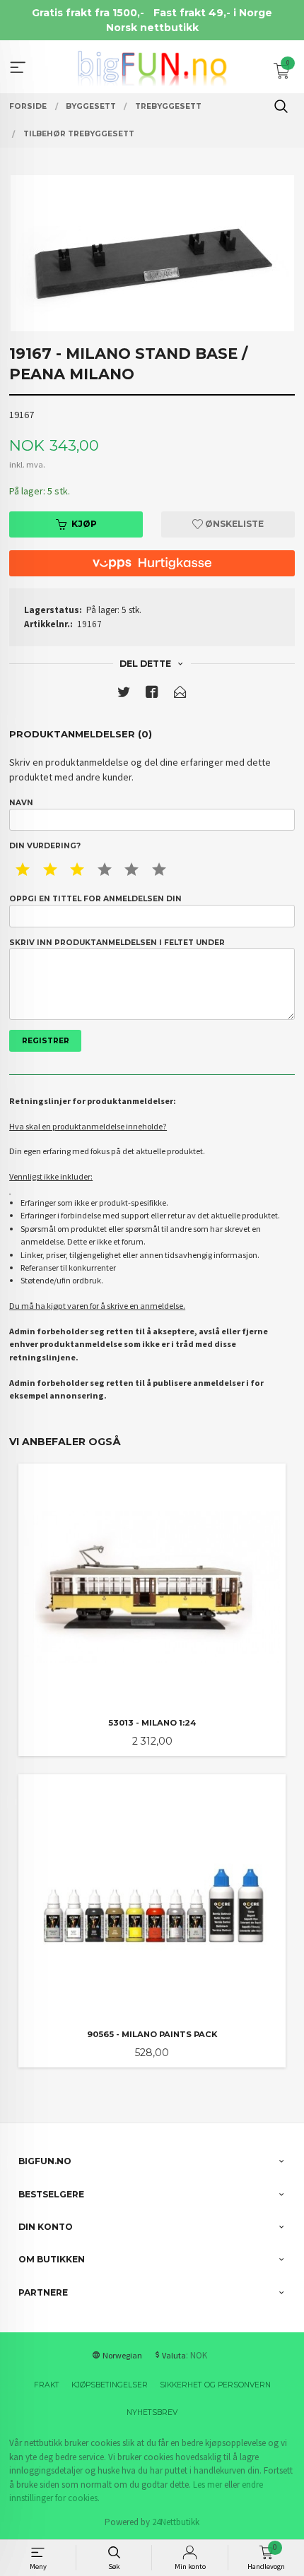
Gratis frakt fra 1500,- (88, 13)
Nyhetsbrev (152, 2412)
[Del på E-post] (180, 695)
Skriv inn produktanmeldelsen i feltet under (117, 943)
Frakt (47, 2385)
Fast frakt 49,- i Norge (213, 13)
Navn (21, 803)
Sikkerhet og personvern (215, 2385)
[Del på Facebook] (152, 695)
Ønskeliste (233, 524)
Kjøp (84, 524)
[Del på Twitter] (124, 695)
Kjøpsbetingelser (110, 2385)
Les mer (207, 2485)
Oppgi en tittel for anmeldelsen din (95, 899)
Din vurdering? (45, 846)
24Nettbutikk (176, 2522)
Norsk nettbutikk (152, 28)
